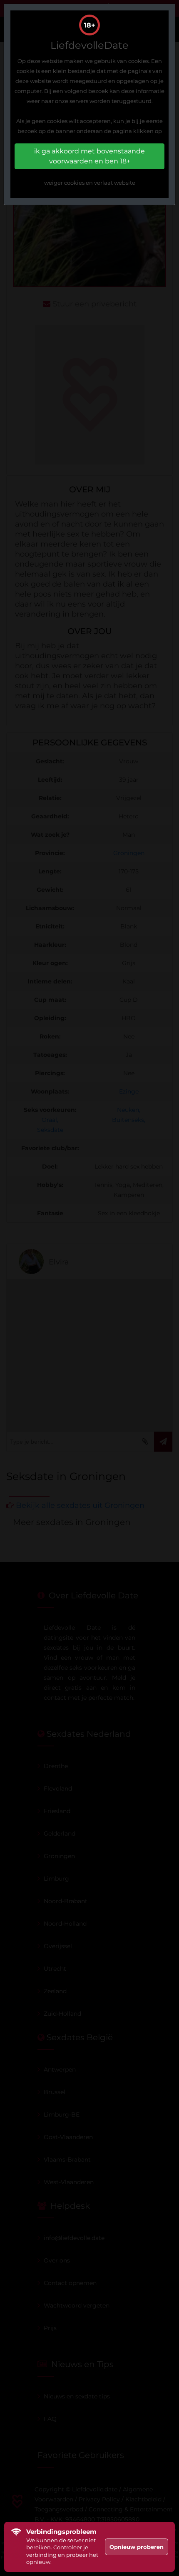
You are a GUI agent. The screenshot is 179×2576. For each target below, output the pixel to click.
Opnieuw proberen (137, 2547)
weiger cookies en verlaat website (90, 183)
